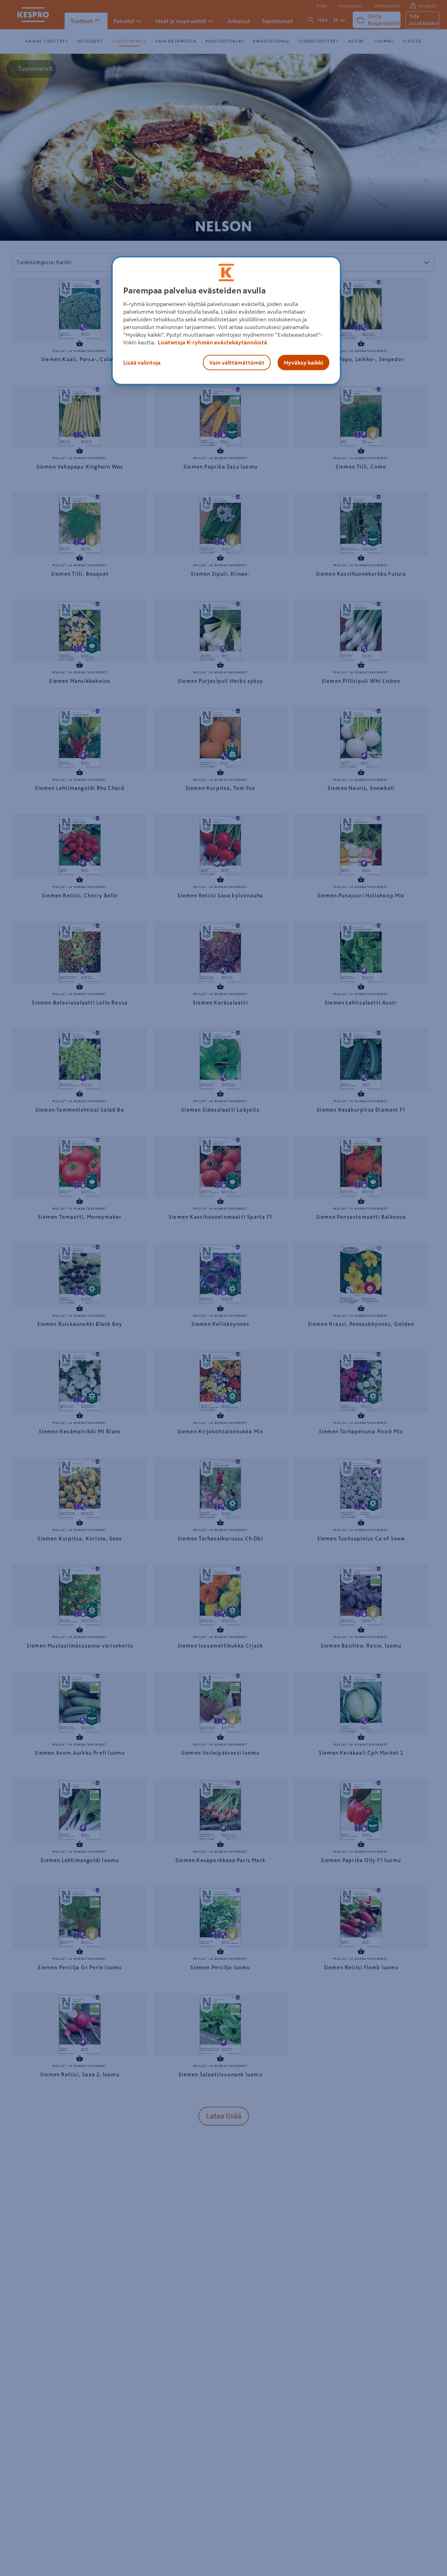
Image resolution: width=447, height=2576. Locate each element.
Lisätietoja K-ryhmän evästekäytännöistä (212, 342)
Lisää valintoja (142, 363)
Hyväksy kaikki (303, 363)
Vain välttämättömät (237, 363)
